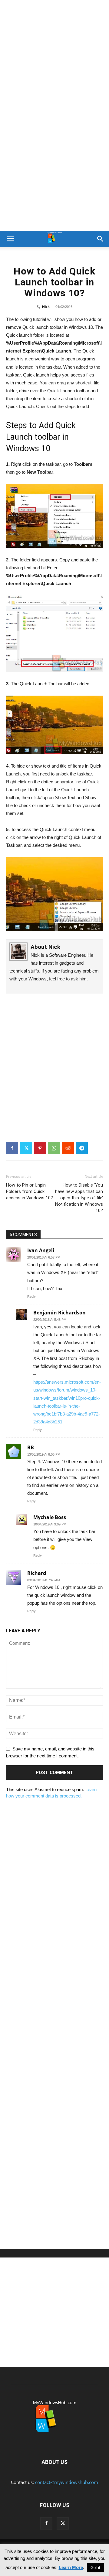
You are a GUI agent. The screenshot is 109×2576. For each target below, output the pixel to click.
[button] (10, 239)
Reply (31, 1297)
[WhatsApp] (54, 1148)
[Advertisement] (54, 58)
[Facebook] (12, 1148)
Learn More (71, 2567)
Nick (46, 307)
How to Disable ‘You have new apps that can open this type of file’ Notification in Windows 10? (79, 1198)
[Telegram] (82, 1148)
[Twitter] (26, 1148)
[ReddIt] (68, 1148)
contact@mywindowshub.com (67, 2482)
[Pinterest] (40, 1148)
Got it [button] (95, 2568)
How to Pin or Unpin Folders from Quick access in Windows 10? (30, 1191)
